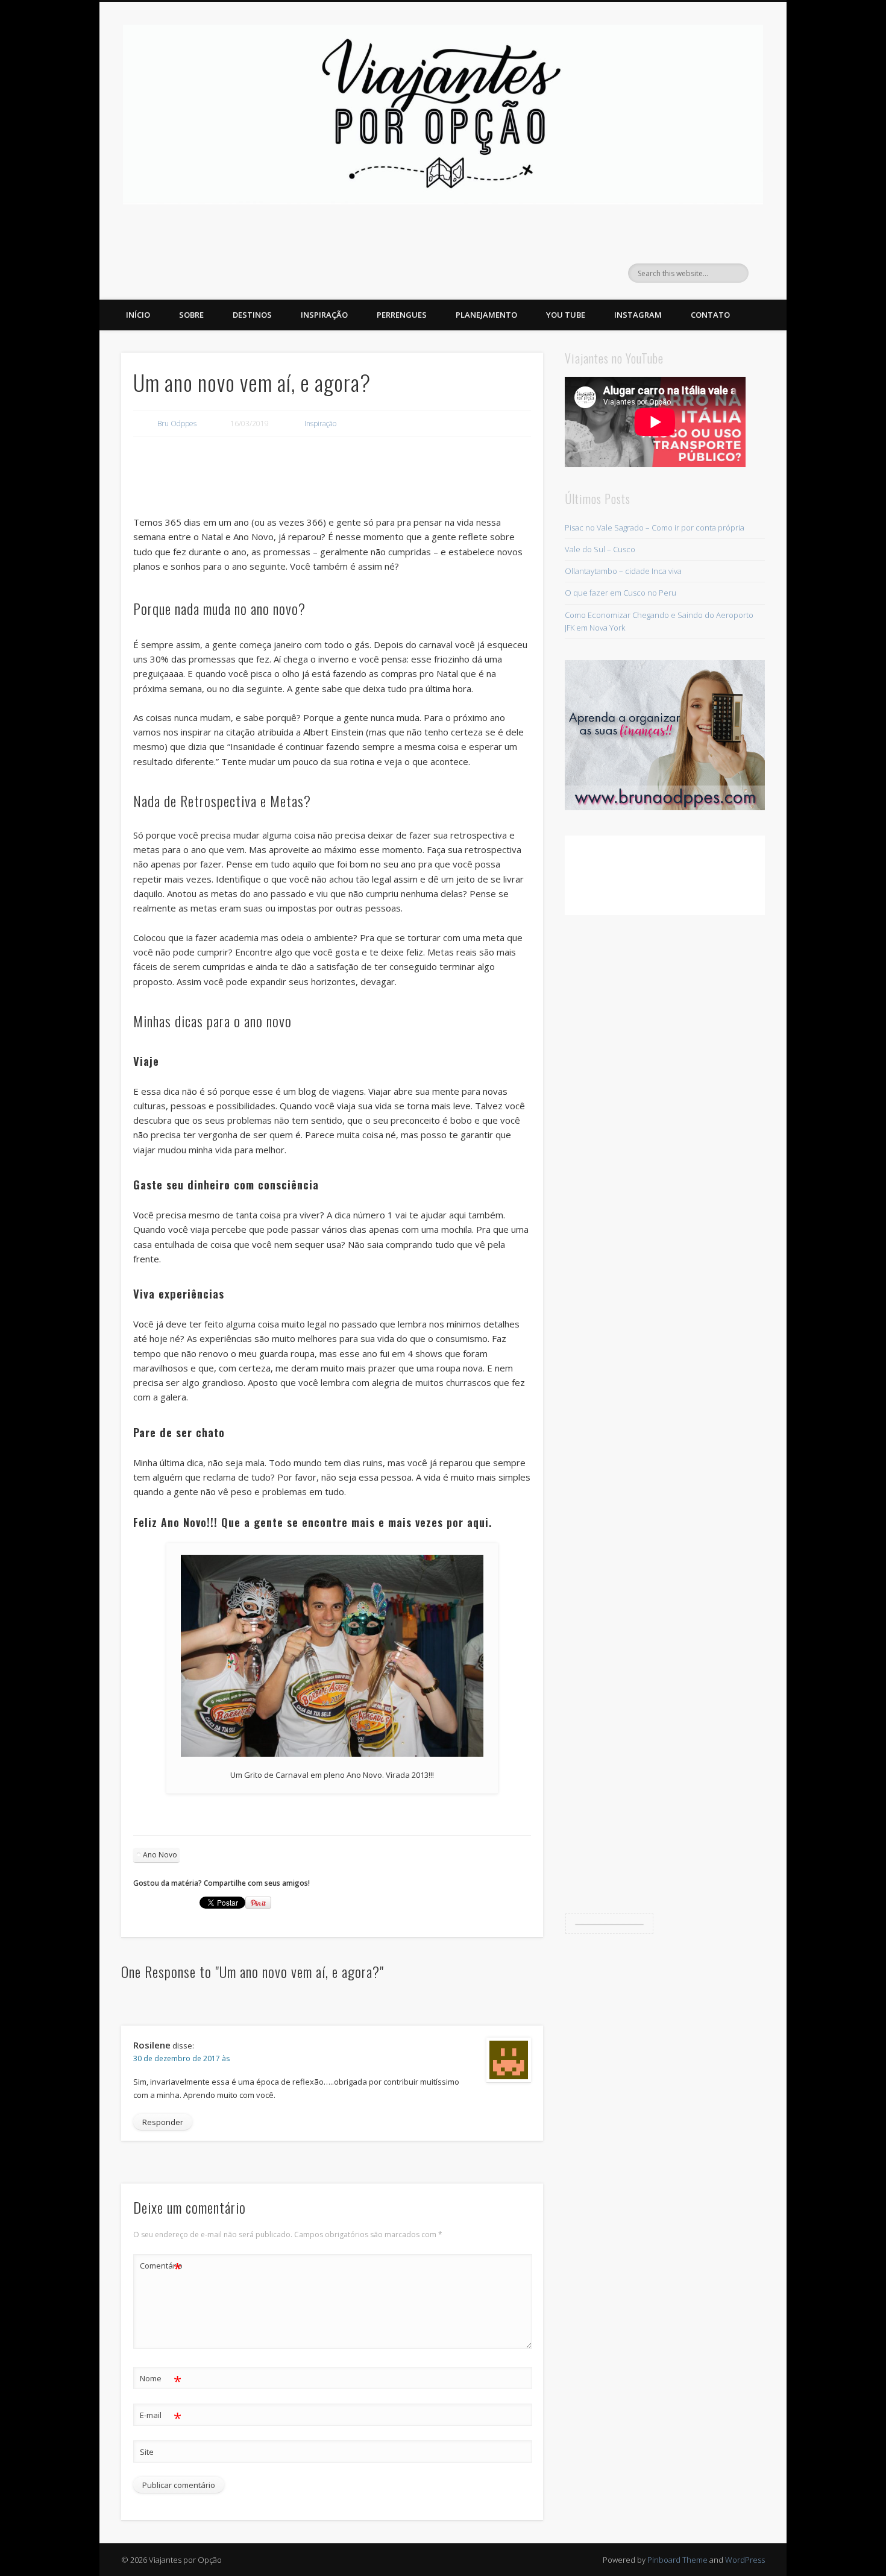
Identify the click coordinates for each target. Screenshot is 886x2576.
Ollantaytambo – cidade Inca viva (623, 571)
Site (147, 2452)
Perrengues (402, 315)
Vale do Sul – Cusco (600, 549)
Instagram (638, 315)
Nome (161, 2380)
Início (138, 315)
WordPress (745, 2560)
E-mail (161, 2417)
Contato (710, 315)
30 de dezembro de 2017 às (181, 2058)
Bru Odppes (177, 424)
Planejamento (486, 315)
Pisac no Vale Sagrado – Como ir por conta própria (655, 527)
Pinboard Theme (677, 2560)
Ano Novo (160, 1855)
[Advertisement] (332, 478)
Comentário (161, 2267)
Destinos (252, 315)
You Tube (566, 315)
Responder (163, 2122)
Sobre (191, 315)
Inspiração (324, 315)
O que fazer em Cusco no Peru (621, 593)
